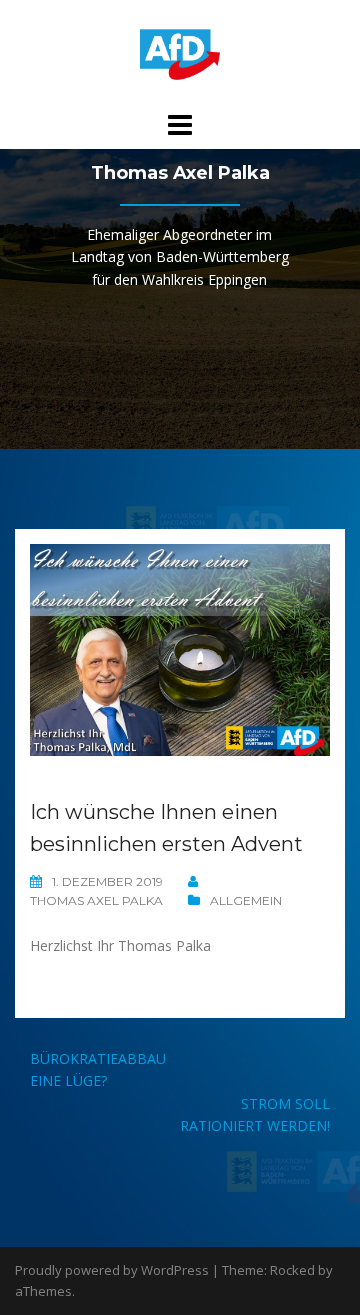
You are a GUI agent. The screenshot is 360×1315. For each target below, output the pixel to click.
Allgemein (246, 900)
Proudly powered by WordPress (112, 1270)
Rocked (292, 1270)
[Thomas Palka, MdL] (180, 53)
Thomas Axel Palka (96, 900)
